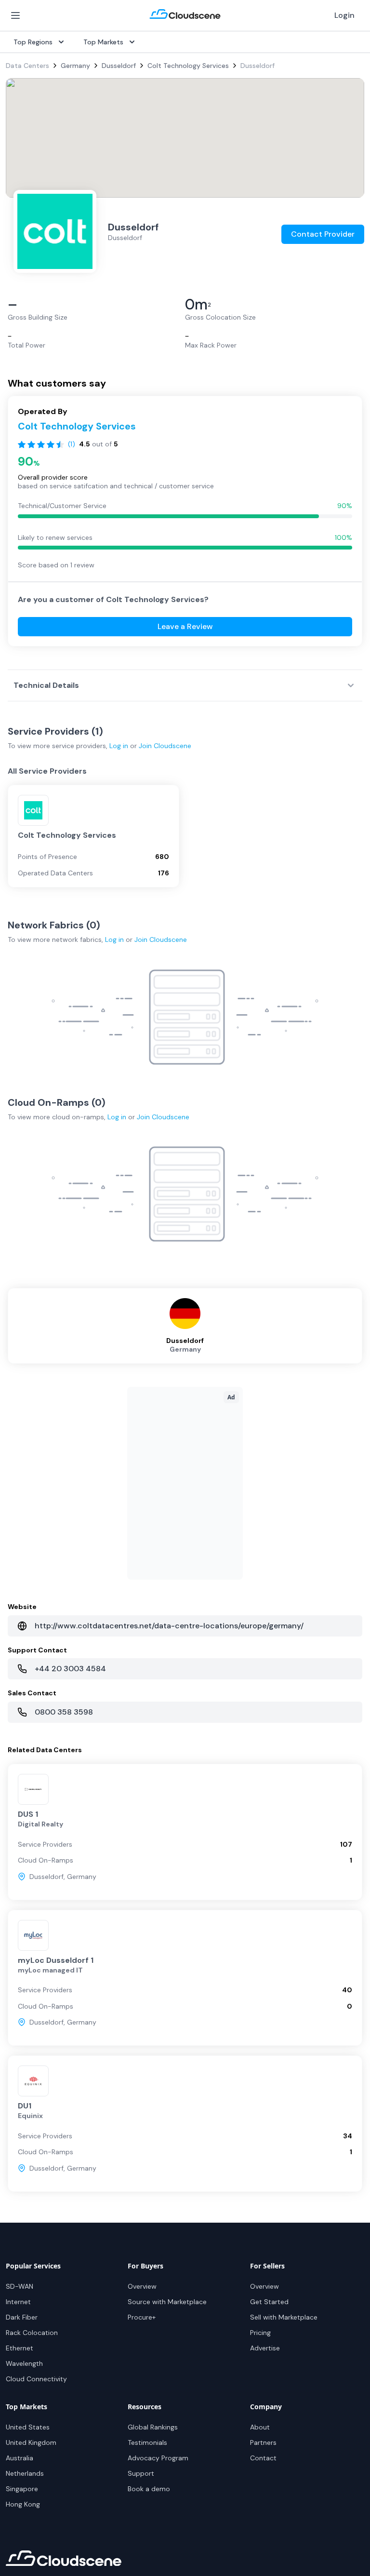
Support (141, 2473)
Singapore (22, 2489)
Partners (263, 2442)
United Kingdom (31, 2442)
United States (28, 2427)
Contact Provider (323, 234)
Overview (142, 2286)
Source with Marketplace (167, 2302)
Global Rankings (153, 2427)
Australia (20, 2458)
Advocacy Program (158, 2458)
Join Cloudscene (165, 746)
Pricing (260, 2333)
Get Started (269, 2302)
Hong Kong (23, 2504)
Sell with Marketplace (284, 2317)
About (260, 2427)
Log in (119, 746)
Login (344, 15)
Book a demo (149, 2489)
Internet (18, 2302)
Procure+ (142, 2317)
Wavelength (24, 2363)
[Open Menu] (15, 15)
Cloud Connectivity (36, 2379)
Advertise (265, 2348)
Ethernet (20, 2348)
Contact (263, 2458)
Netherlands (25, 2473)
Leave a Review (185, 626)
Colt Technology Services (188, 66)
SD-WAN (20, 2286)
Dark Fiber (22, 2317)
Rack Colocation (32, 2333)
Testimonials (147, 2442)
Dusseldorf (119, 66)
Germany (75, 66)
